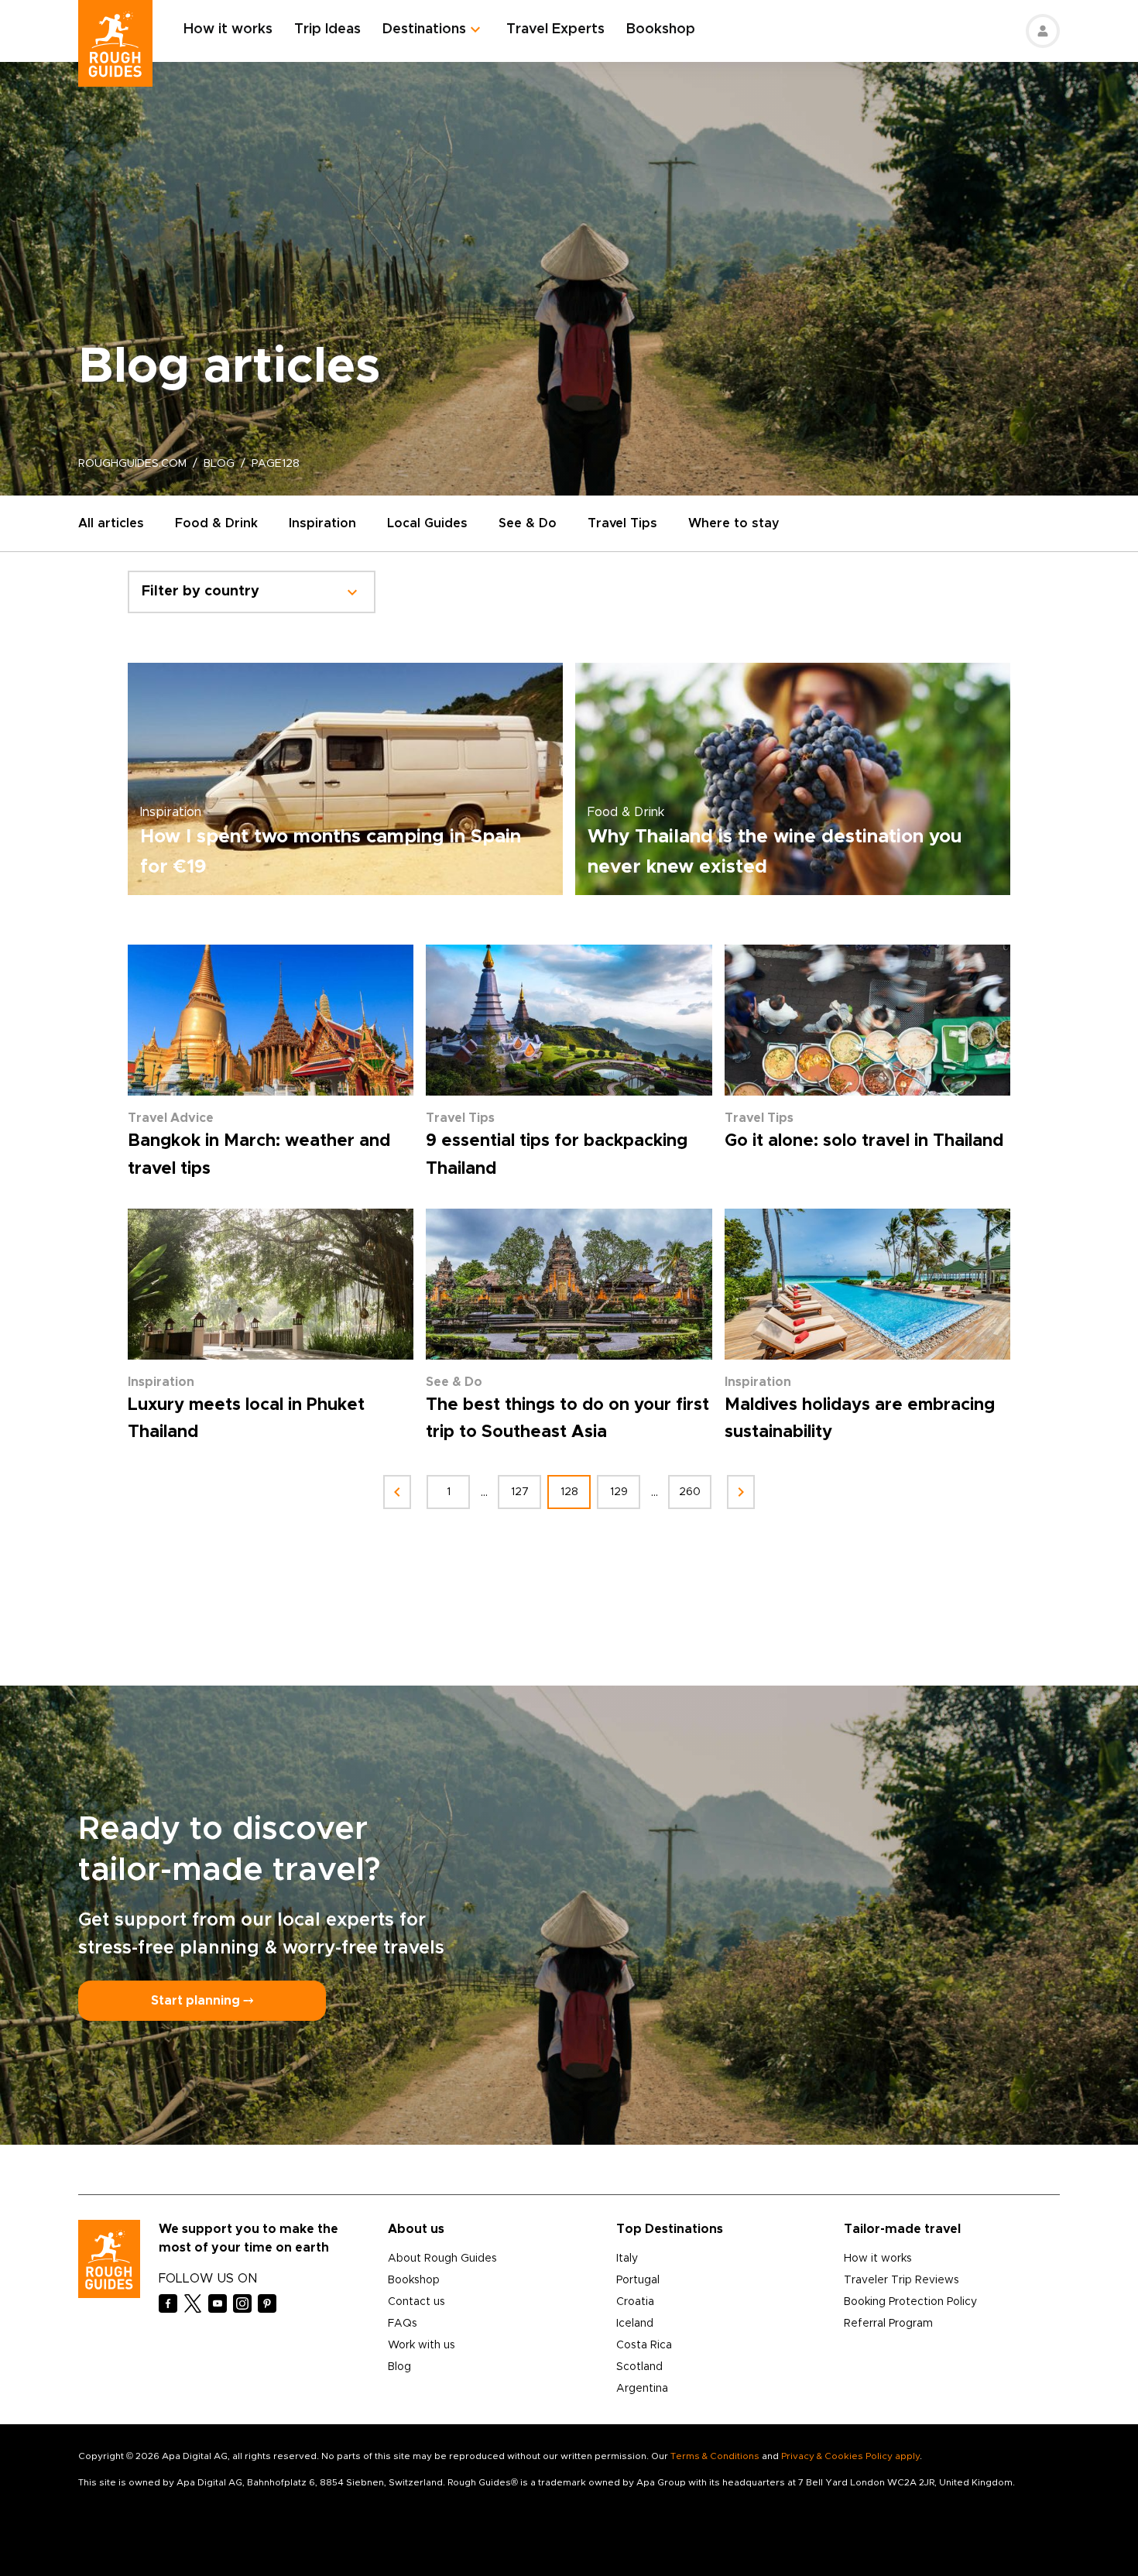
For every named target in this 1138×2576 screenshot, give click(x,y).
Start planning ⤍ (202, 2001)
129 (619, 1492)
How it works (228, 29)
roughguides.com (132, 464)
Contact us (416, 2302)
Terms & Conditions (715, 2456)
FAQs (403, 2324)
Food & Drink (216, 523)
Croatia (635, 2302)
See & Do (528, 523)
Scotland (639, 2367)
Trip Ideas (327, 29)
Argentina (642, 2389)
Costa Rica (644, 2345)
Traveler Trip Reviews (901, 2280)
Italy (627, 2259)
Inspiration (322, 523)
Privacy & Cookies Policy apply (850, 2456)
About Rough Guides (442, 2259)
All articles (111, 523)
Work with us (422, 2345)
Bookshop (661, 29)
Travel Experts (555, 29)
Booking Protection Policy (910, 2302)
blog (219, 464)
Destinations (424, 29)
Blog (399, 2367)
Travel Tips (622, 523)
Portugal (638, 2280)
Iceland (635, 2324)
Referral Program (888, 2324)
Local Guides (427, 523)
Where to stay (734, 523)
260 (690, 1492)
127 (520, 1492)
